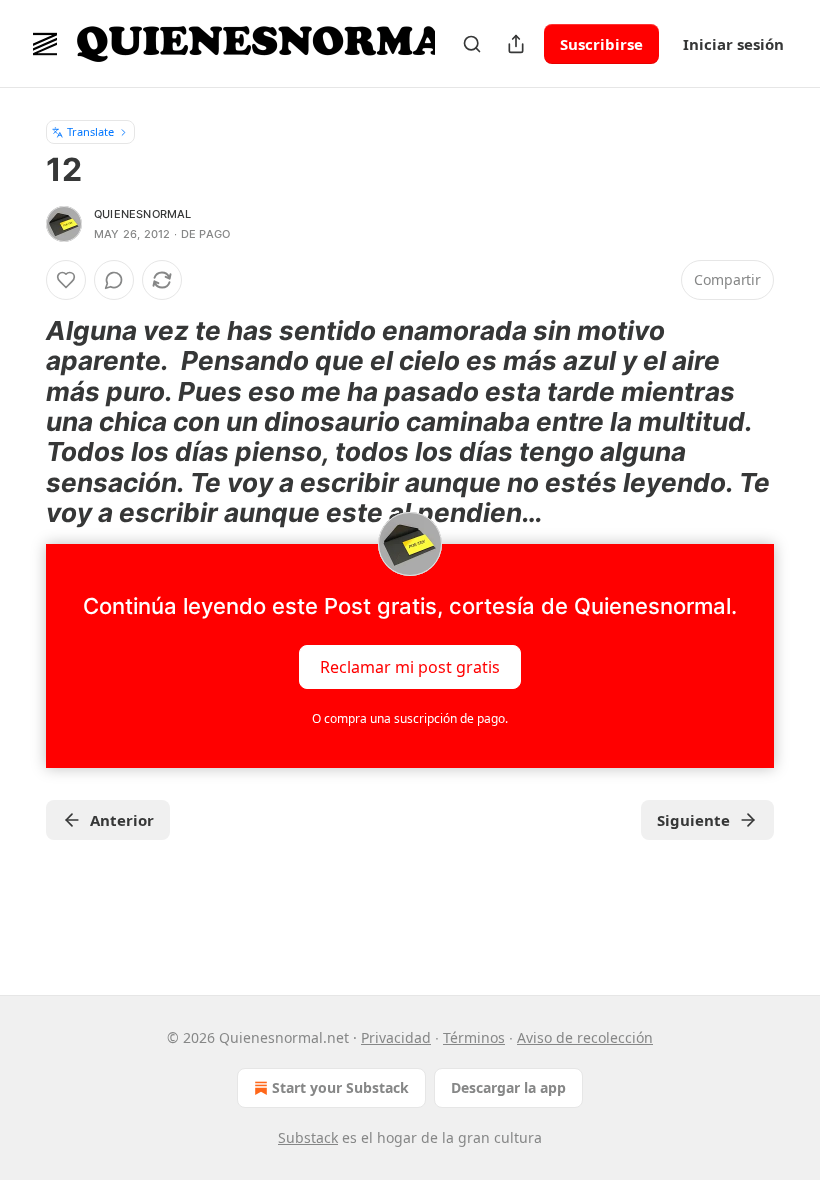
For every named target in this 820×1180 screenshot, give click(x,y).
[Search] (472, 44)
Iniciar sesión (733, 44)
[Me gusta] (66, 280)
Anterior (122, 820)
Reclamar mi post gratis (410, 667)
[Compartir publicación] (516, 44)
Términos (474, 1037)
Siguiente (693, 820)
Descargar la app (508, 1087)
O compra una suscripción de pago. (410, 718)
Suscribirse (601, 44)
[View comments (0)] (114, 280)
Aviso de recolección (585, 1037)
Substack (308, 1137)
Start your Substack (340, 1087)
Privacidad (396, 1037)
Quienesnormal (143, 214)
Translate (90, 131)
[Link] (18, 422)
